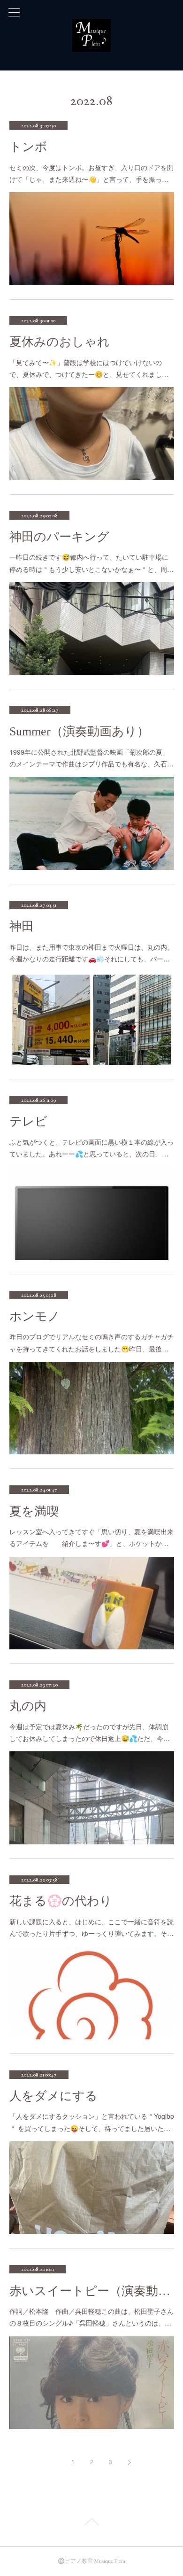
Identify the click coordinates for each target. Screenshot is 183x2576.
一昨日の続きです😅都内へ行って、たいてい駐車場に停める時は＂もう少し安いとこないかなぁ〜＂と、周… (91, 563)
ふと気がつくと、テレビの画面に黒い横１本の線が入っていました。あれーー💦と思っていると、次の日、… (91, 1148)
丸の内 (28, 1706)
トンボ (28, 147)
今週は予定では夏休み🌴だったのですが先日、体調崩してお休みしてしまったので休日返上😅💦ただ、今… (90, 1732)
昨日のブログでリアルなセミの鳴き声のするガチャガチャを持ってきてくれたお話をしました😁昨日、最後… (91, 1342)
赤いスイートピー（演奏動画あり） (92, 2291)
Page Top (91, 2523)
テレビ (28, 1121)
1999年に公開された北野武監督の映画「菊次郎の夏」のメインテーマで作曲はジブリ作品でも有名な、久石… (91, 758)
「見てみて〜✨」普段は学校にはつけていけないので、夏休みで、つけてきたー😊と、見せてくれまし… (89, 368)
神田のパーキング (59, 537)
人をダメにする (53, 2096)
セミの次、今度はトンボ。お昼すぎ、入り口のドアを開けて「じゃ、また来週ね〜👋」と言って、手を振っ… (91, 173)
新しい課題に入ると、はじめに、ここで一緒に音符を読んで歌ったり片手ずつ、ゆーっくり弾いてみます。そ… (91, 1927)
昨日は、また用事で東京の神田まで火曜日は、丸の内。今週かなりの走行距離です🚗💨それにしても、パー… (91, 953)
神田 (22, 926)
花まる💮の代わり (61, 1901)
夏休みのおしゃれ (60, 342)
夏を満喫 (34, 1511)
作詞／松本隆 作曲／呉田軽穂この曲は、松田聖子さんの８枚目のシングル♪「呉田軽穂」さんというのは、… (91, 2317)
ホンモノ (35, 1316)
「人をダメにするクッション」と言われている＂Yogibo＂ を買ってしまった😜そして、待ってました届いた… (92, 2122)
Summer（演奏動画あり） (79, 731)
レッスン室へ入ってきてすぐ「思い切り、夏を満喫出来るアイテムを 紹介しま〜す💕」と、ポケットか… (91, 1537)
